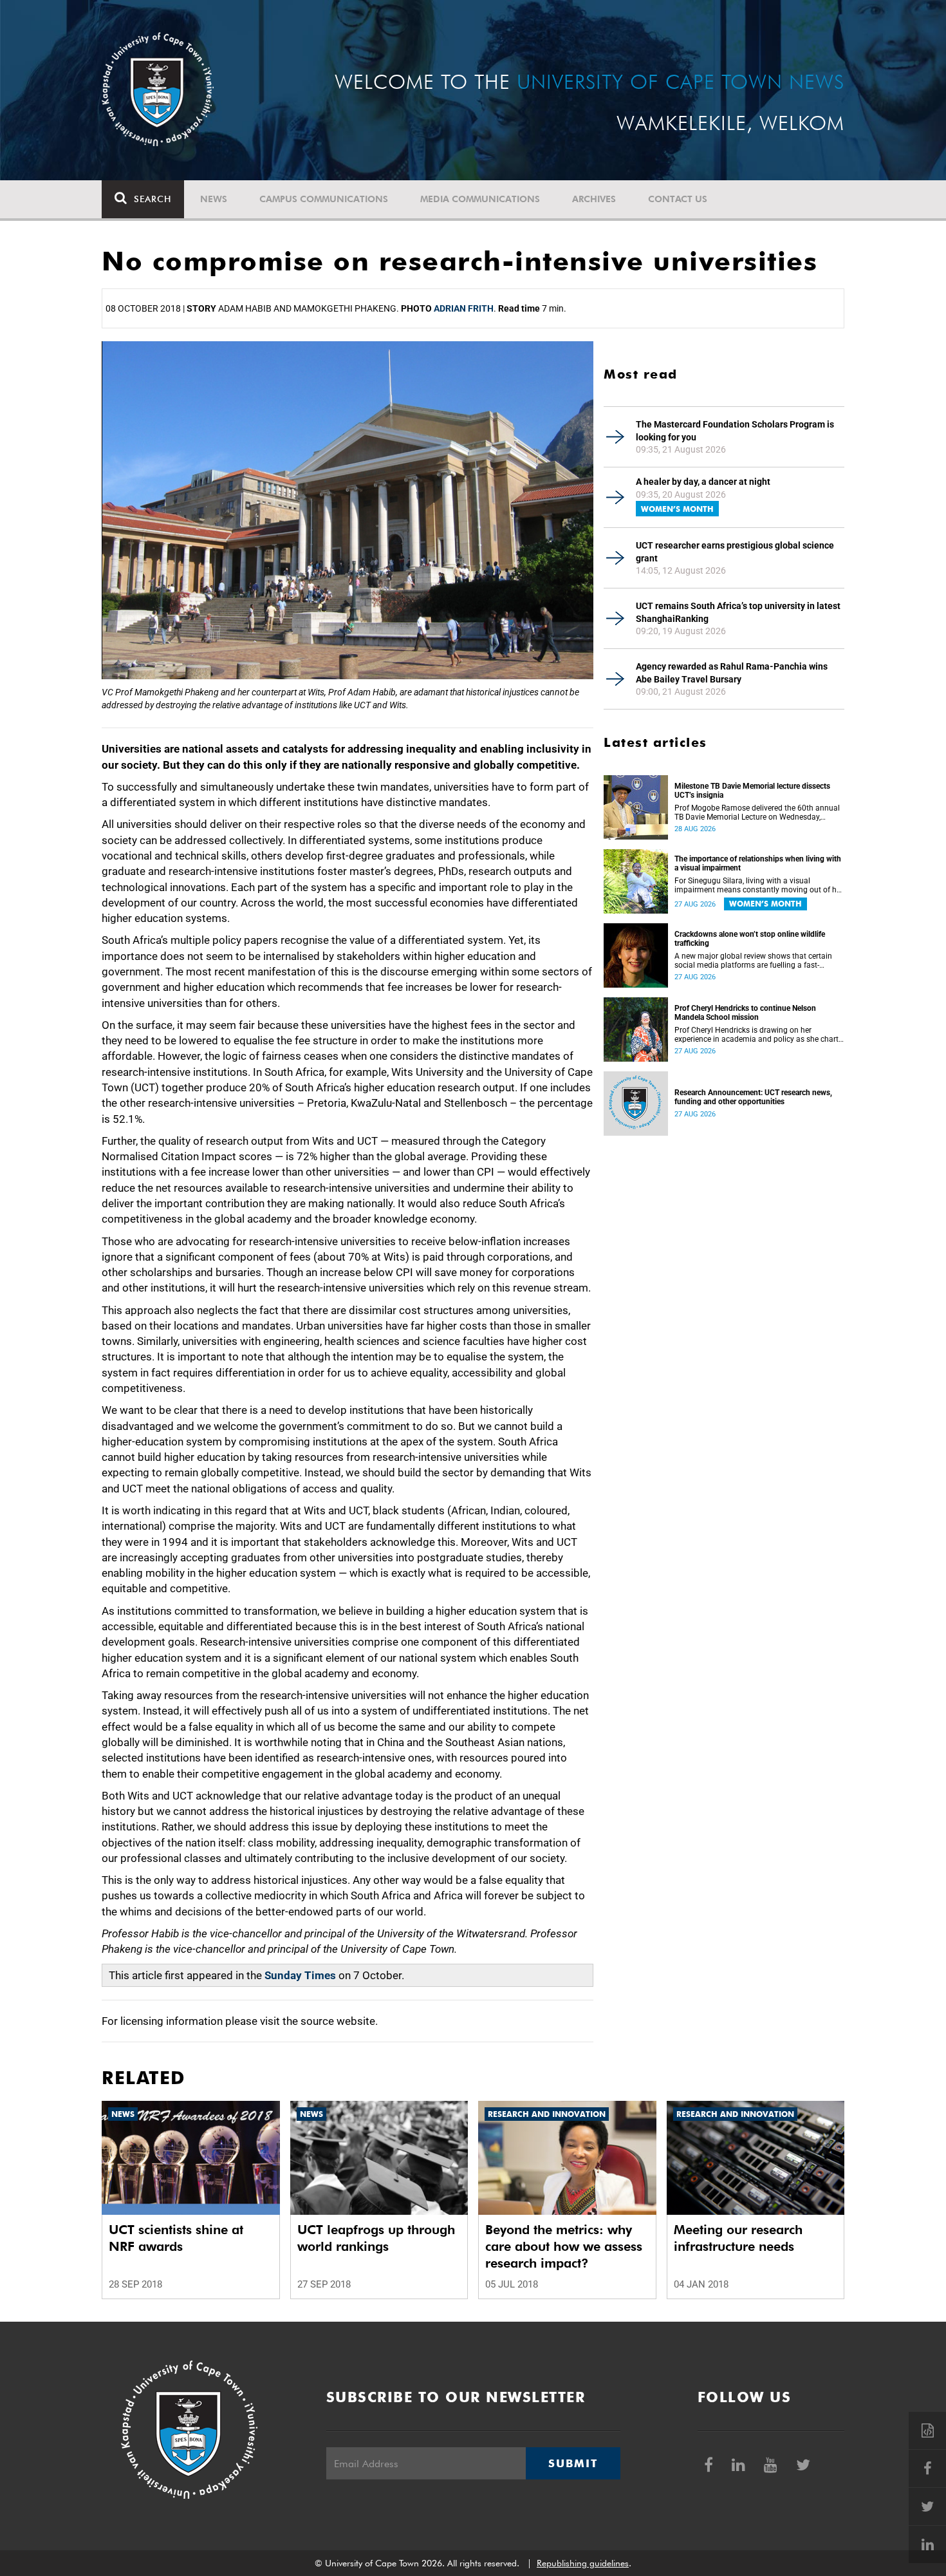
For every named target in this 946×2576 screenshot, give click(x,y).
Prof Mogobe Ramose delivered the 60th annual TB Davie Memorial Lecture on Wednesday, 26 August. (757, 813)
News (214, 199)
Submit (573, 2463)
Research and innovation (547, 2114)
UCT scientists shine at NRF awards (176, 2238)
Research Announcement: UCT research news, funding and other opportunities (753, 1097)
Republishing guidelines (583, 2563)
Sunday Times (300, 1975)
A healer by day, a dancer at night (703, 482)
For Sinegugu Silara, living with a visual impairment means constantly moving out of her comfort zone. (759, 885)
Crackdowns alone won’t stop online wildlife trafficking (750, 939)
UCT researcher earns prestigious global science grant (735, 552)
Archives (594, 199)
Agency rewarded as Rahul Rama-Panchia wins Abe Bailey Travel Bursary (732, 673)
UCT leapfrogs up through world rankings (376, 2238)
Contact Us (678, 199)
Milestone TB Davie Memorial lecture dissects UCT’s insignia (752, 791)
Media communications (480, 199)
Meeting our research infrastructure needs (738, 2238)
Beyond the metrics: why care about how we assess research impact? (564, 2246)
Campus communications (324, 199)
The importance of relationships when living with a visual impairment (758, 863)
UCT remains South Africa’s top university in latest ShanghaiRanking (738, 612)
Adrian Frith (464, 308)
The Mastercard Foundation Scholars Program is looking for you (735, 431)
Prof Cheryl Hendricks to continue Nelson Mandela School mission (745, 1013)
